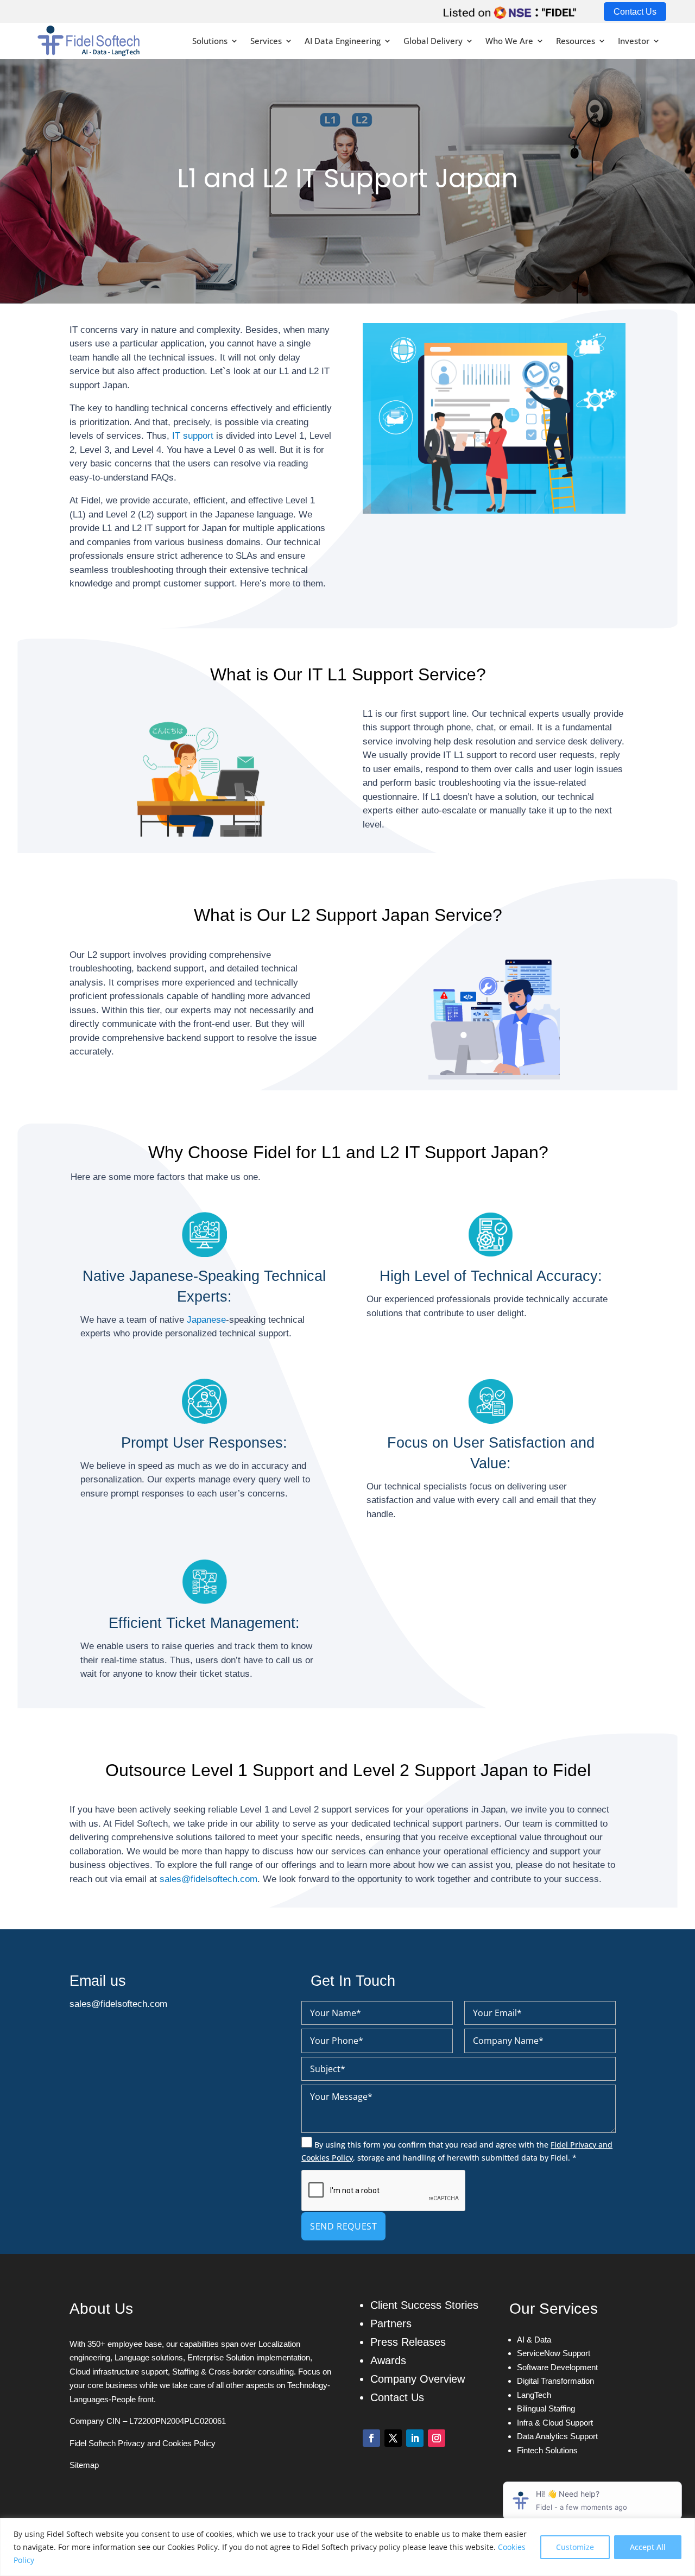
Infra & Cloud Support (555, 2423)
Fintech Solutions (547, 2450)
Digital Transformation (555, 2381)
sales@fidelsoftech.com (208, 1879)
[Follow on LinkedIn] (415, 2438)
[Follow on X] (393, 2438)
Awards (388, 2360)
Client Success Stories (424, 2305)
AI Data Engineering (343, 41)
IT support (193, 436)
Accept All (648, 2547)
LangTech (534, 2395)
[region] (347, 2547)
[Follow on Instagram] (437, 2438)
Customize (575, 2547)
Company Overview (418, 2379)
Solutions (210, 41)
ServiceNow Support (554, 2353)
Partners (391, 2324)
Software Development (557, 2367)
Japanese (206, 1320)
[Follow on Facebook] (371, 2438)
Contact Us (635, 12)
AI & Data (534, 2340)
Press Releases (408, 2342)
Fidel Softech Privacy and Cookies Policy (143, 2443)
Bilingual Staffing (546, 2408)
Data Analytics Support (557, 2436)
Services (266, 41)
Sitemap (84, 2465)
